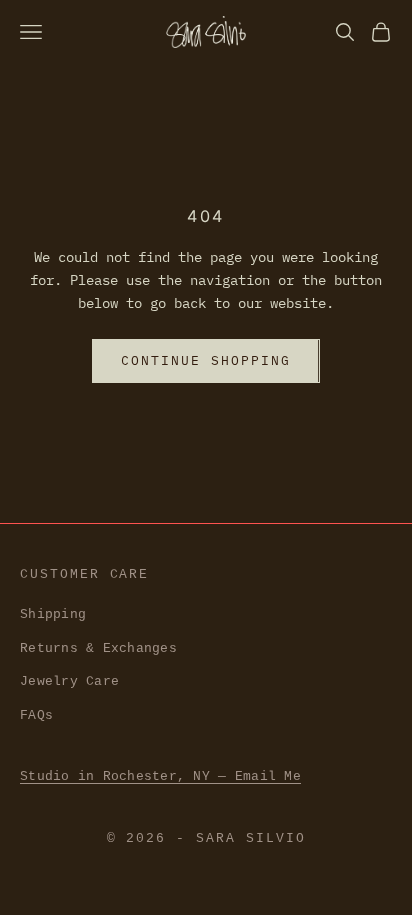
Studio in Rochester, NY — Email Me (160, 776)
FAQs (36, 715)
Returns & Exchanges (98, 648)
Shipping (53, 614)
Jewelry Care (69, 681)
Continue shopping (205, 360)
